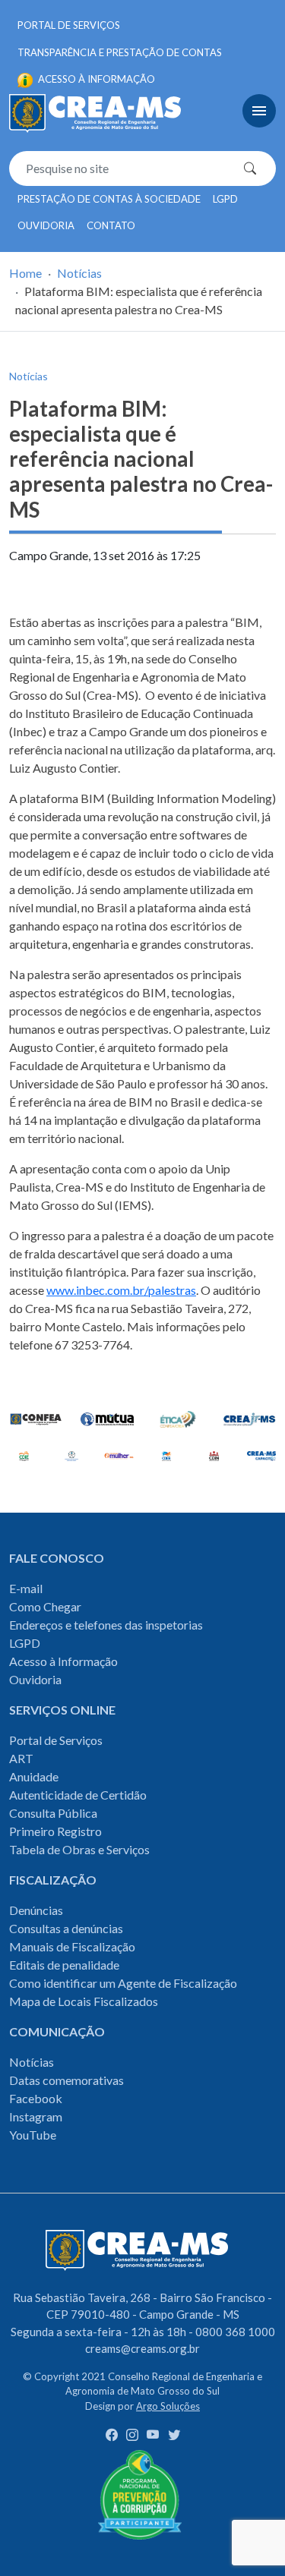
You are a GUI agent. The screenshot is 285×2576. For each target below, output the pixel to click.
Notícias (79, 273)
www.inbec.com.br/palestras (121, 1290)
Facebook (36, 2098)
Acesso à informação (95, 79)
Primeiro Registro (55, 1831)
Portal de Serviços (69, 25)
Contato (111, 225)
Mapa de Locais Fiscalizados (84, 2001)
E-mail (26, 1588)
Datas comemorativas (66, 2080)
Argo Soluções (168, 2406)
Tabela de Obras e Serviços (79, 1849)
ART (21, 1758)
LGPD (225, 199)
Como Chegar (45, 1606)
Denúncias (36, 1910)
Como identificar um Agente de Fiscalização (123, 1983)
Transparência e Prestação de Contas (120, 52)
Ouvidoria (46, 225)
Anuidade (34, 1776)
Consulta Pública (53, 1813)
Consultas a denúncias (66, 1928)
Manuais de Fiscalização (72, 1946)
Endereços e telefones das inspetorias (106, 1625)
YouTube (33, 2135)
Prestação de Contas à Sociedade (109, 199)
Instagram (36, 2116)
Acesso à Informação (63, 1661)
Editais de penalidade (64, 1965)
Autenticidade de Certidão (78, 1795)
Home (25, 273)
